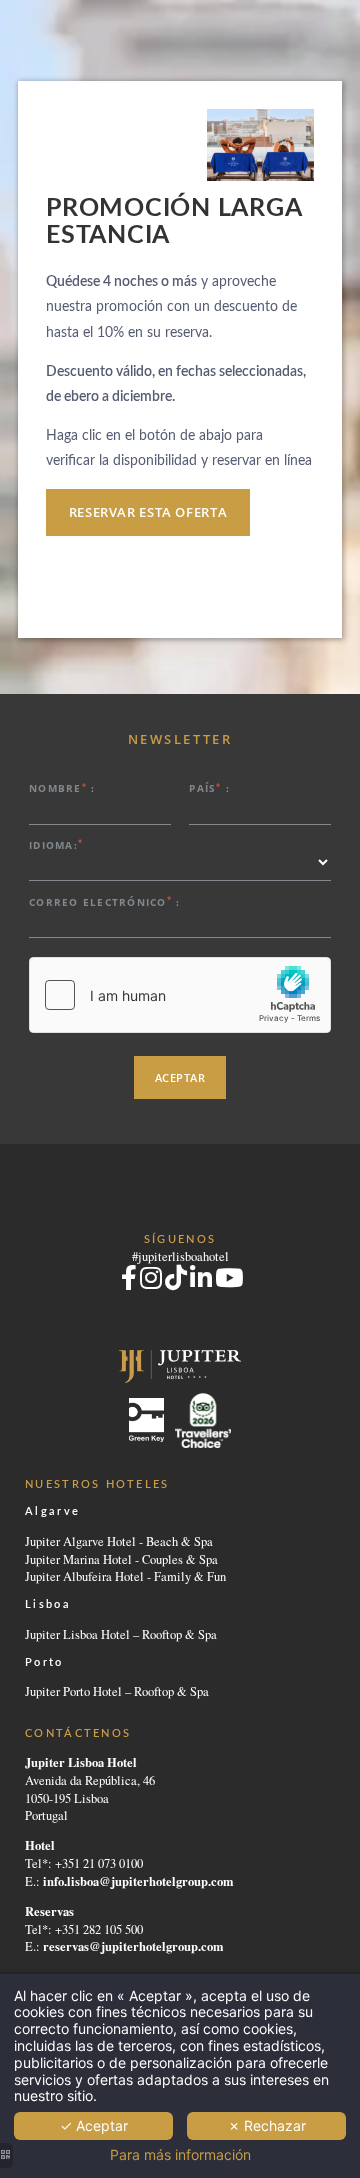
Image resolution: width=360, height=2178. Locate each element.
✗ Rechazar (267, 2125)
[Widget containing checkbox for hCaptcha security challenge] (180, 995)
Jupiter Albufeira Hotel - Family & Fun (125, 1576)
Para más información (180, 2155)
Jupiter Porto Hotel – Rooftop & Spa (117, 1691)
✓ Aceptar (94, 2125)
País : (209, 788)
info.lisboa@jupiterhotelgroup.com (138, 1881)
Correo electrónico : (104, 901)
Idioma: (56, 844)
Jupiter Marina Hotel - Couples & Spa (121, 1559)
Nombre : (62, 788)
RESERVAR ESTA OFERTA (148, 512)
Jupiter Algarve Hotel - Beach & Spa (119, 1541)
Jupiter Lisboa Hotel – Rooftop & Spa (121, 1634)
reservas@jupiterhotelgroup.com (133, 1946)
